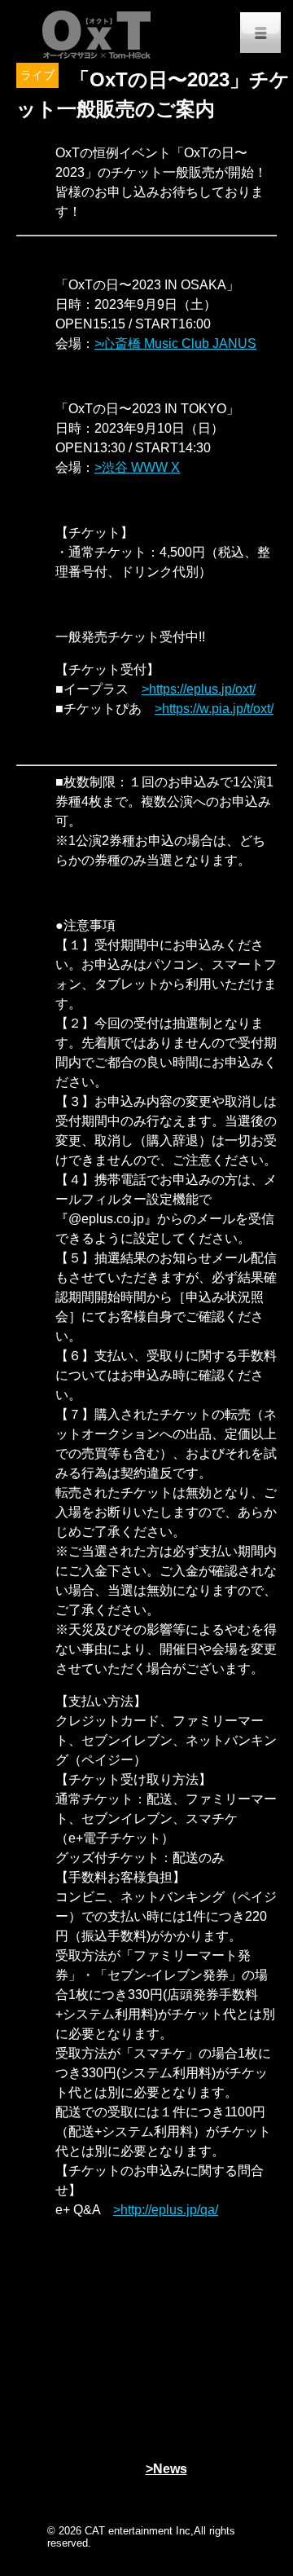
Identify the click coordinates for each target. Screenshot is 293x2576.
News (170, 2469)
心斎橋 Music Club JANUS (179, 343)
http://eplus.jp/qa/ (169, 2210)
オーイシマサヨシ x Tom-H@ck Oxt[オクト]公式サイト (98, 33)
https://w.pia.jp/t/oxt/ (218, 709)
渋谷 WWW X (141, 467)
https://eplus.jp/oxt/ (202, 689)
